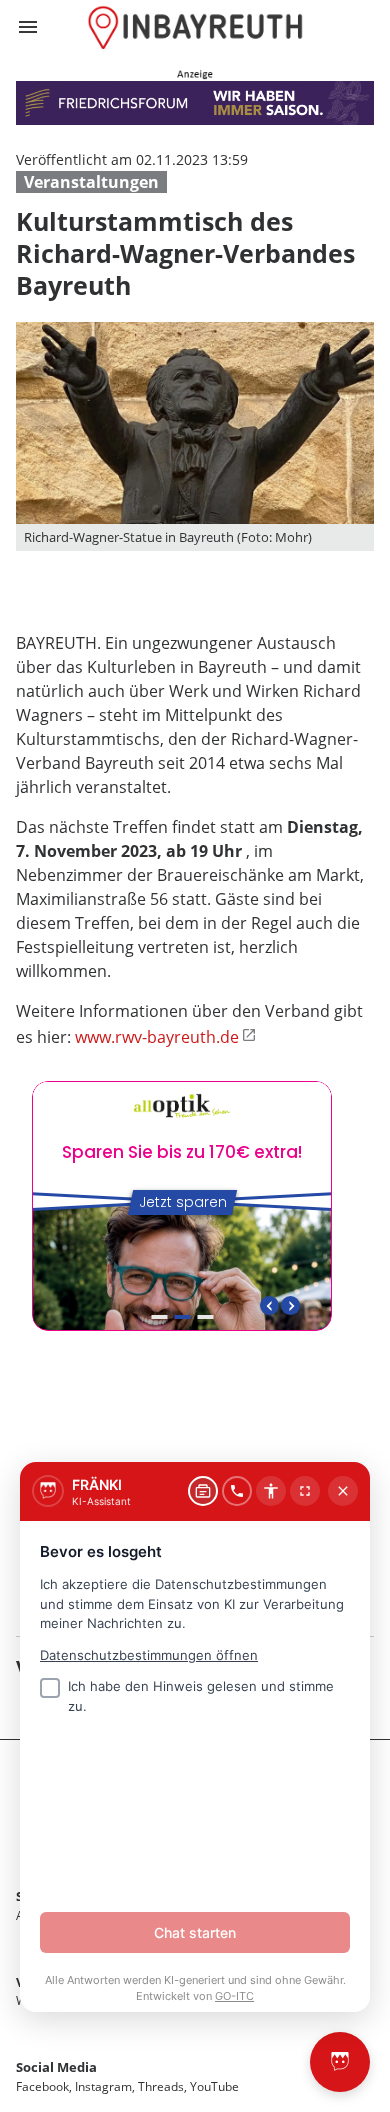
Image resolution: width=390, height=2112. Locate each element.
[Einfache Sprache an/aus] (271, 1491)
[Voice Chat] (237, 1491)
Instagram (103, 2086)
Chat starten (195, 1932)
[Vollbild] (305, 1491)
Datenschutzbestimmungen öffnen (149, 1655)
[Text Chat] (203, 1491)
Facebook (42, 2086)
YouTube (214, 2086)
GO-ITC (234, 1996)
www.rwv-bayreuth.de (157, 1037)
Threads (161, 2086)
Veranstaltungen (91, 182)
